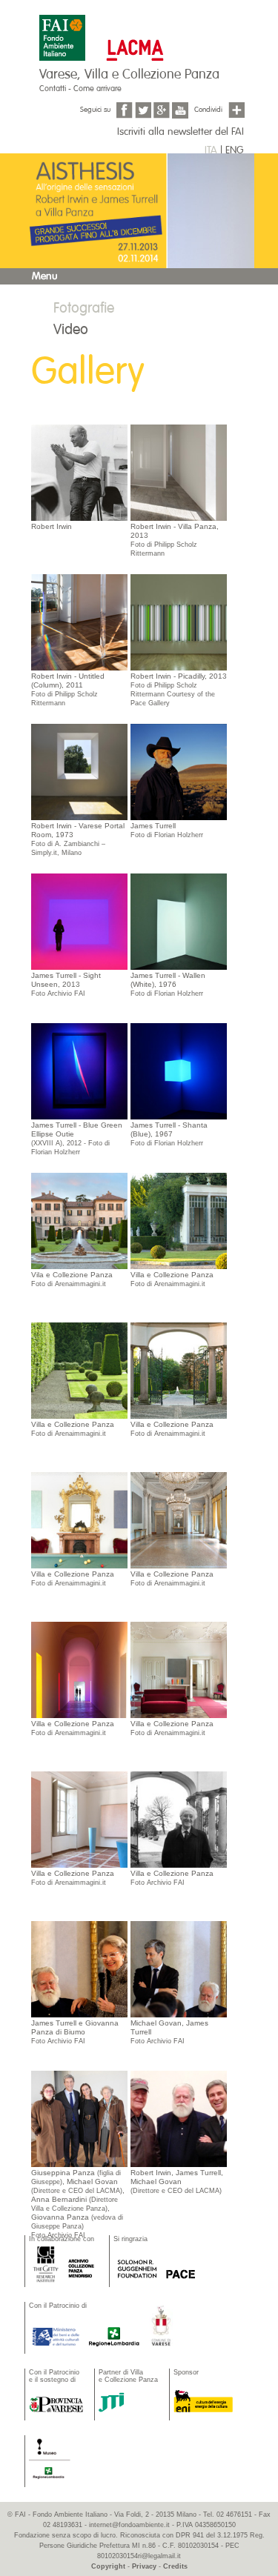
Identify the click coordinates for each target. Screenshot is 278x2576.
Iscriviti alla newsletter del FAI (181, 132)
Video (71, 329)
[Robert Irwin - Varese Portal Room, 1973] (79, 771)
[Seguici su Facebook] (125, 110)
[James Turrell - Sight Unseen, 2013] (79, 921)
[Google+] (162, 110)
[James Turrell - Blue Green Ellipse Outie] (79, 1071)
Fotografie (84, 308)
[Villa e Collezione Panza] (79, 1220)
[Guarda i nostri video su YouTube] (180, 110)
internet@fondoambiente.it (129, 2525)
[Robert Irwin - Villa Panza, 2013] (179, 472)
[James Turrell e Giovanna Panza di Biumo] (79, 1968)
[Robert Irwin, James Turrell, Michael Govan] (179, 2118)
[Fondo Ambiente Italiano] (64, 30)
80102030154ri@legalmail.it (139, 2556)
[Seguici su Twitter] (143, 110)
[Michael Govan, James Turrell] (179, 1968)
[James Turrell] (179, 771)
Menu (45, 276)
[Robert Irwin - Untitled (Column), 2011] (79, 622)
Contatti (53, 89)
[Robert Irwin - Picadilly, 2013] (179, 622)
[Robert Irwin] (79, 472)
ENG (234, 150)
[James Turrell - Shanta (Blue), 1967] (179, 1071)
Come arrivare (97, 89)
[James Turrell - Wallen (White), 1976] (179, 921)
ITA (211, 150)
